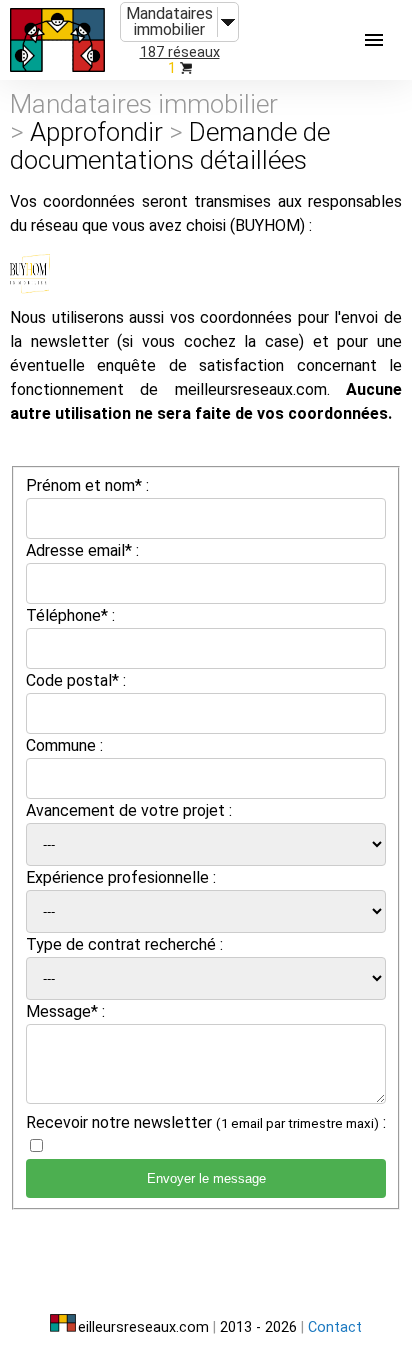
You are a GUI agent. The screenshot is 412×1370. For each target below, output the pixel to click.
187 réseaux (180, 52)
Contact (335, 1327)
